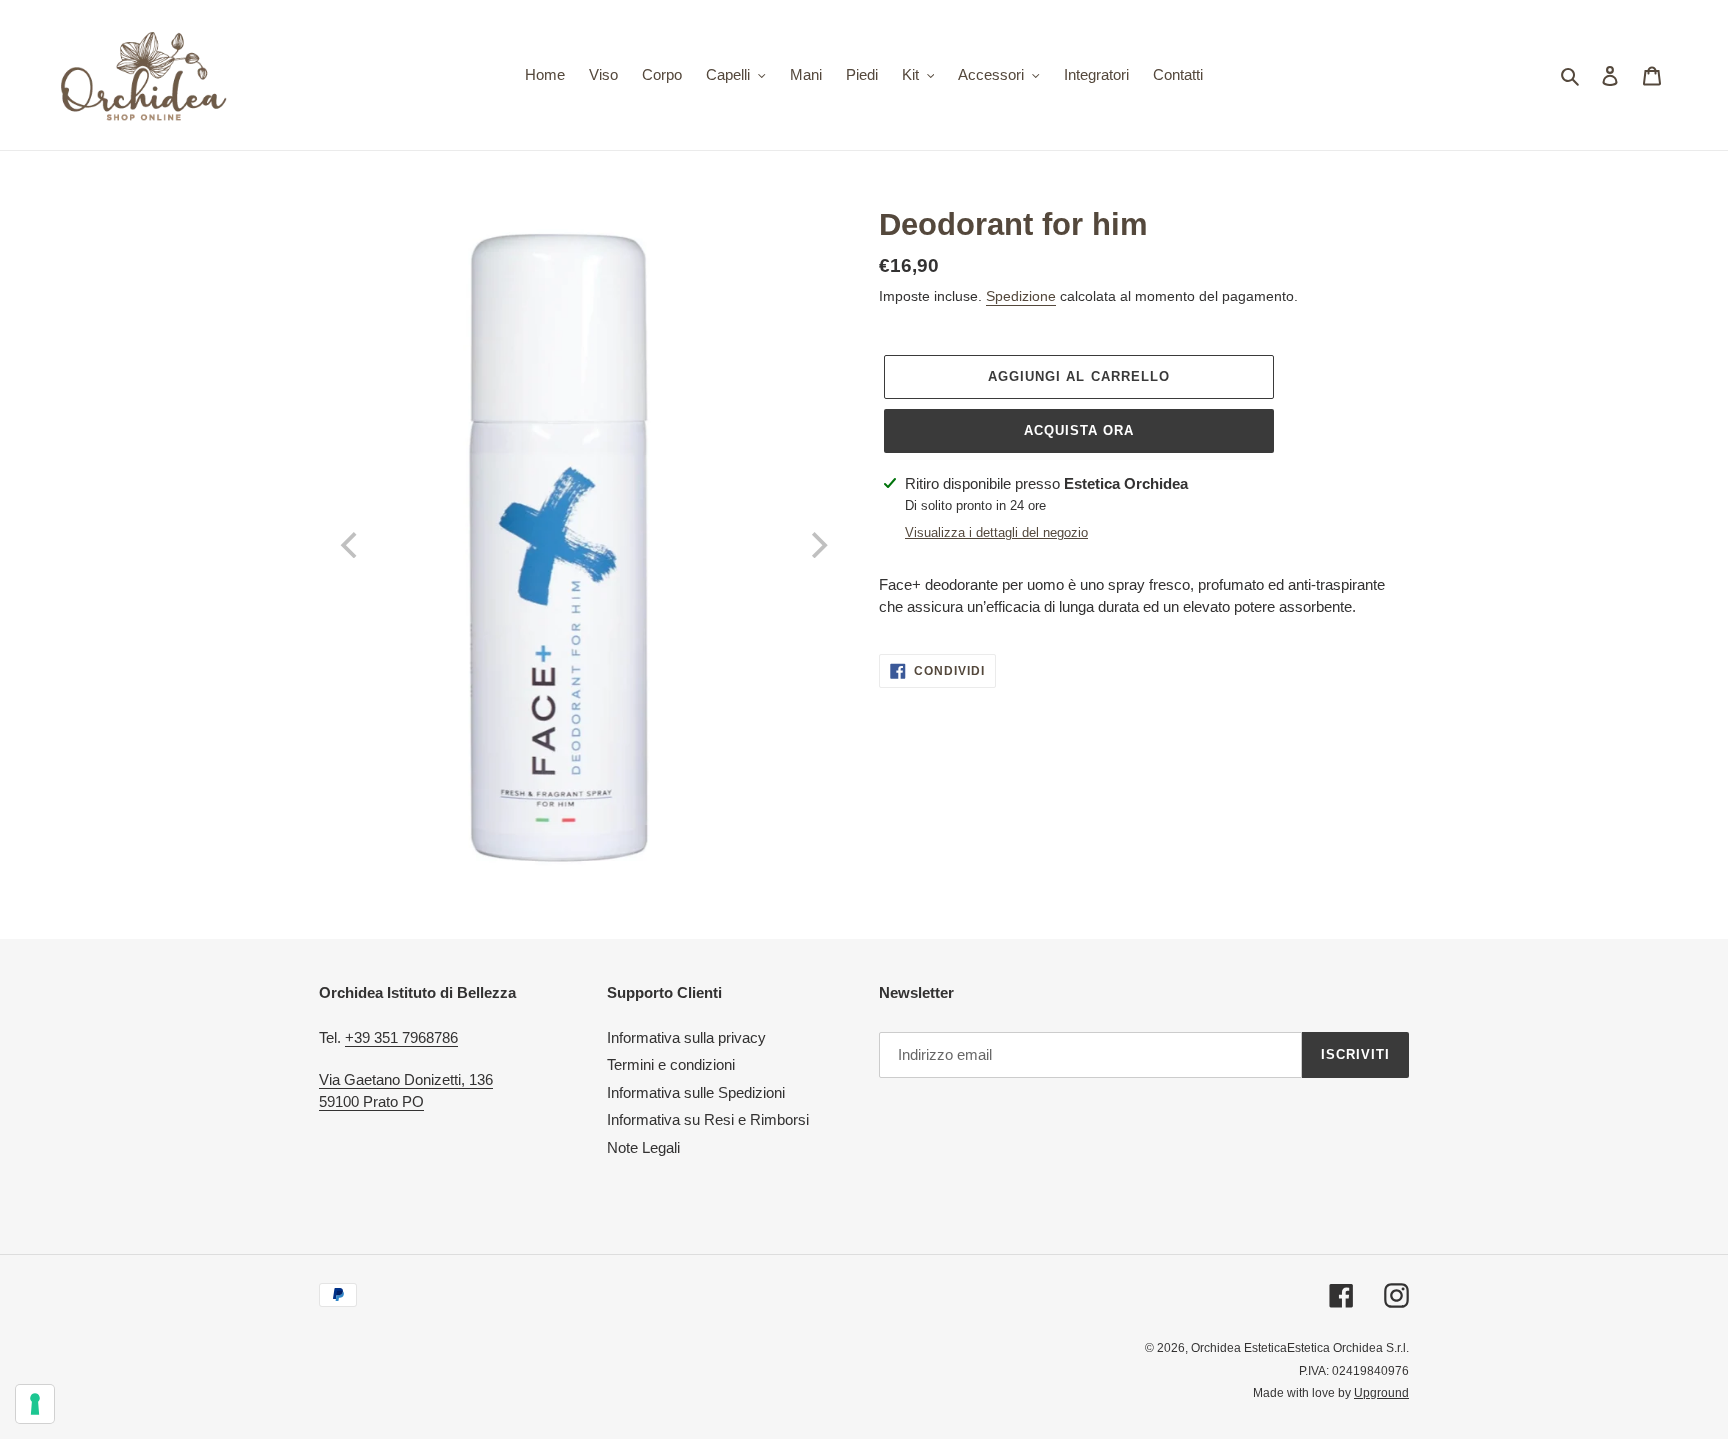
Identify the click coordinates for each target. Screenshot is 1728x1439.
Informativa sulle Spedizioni (696, 1092)
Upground (1381, 1393)
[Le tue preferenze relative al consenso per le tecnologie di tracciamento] (35, 1404)
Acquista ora (1079, 430)
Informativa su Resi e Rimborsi (708, 1119)
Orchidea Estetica (1239, 1348)
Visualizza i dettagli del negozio (996, 532)
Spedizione (1021, 296)
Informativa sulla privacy (686, 1037)
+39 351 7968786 (401, 1037)
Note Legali (643, 1147)
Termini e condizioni (671, 1064)
